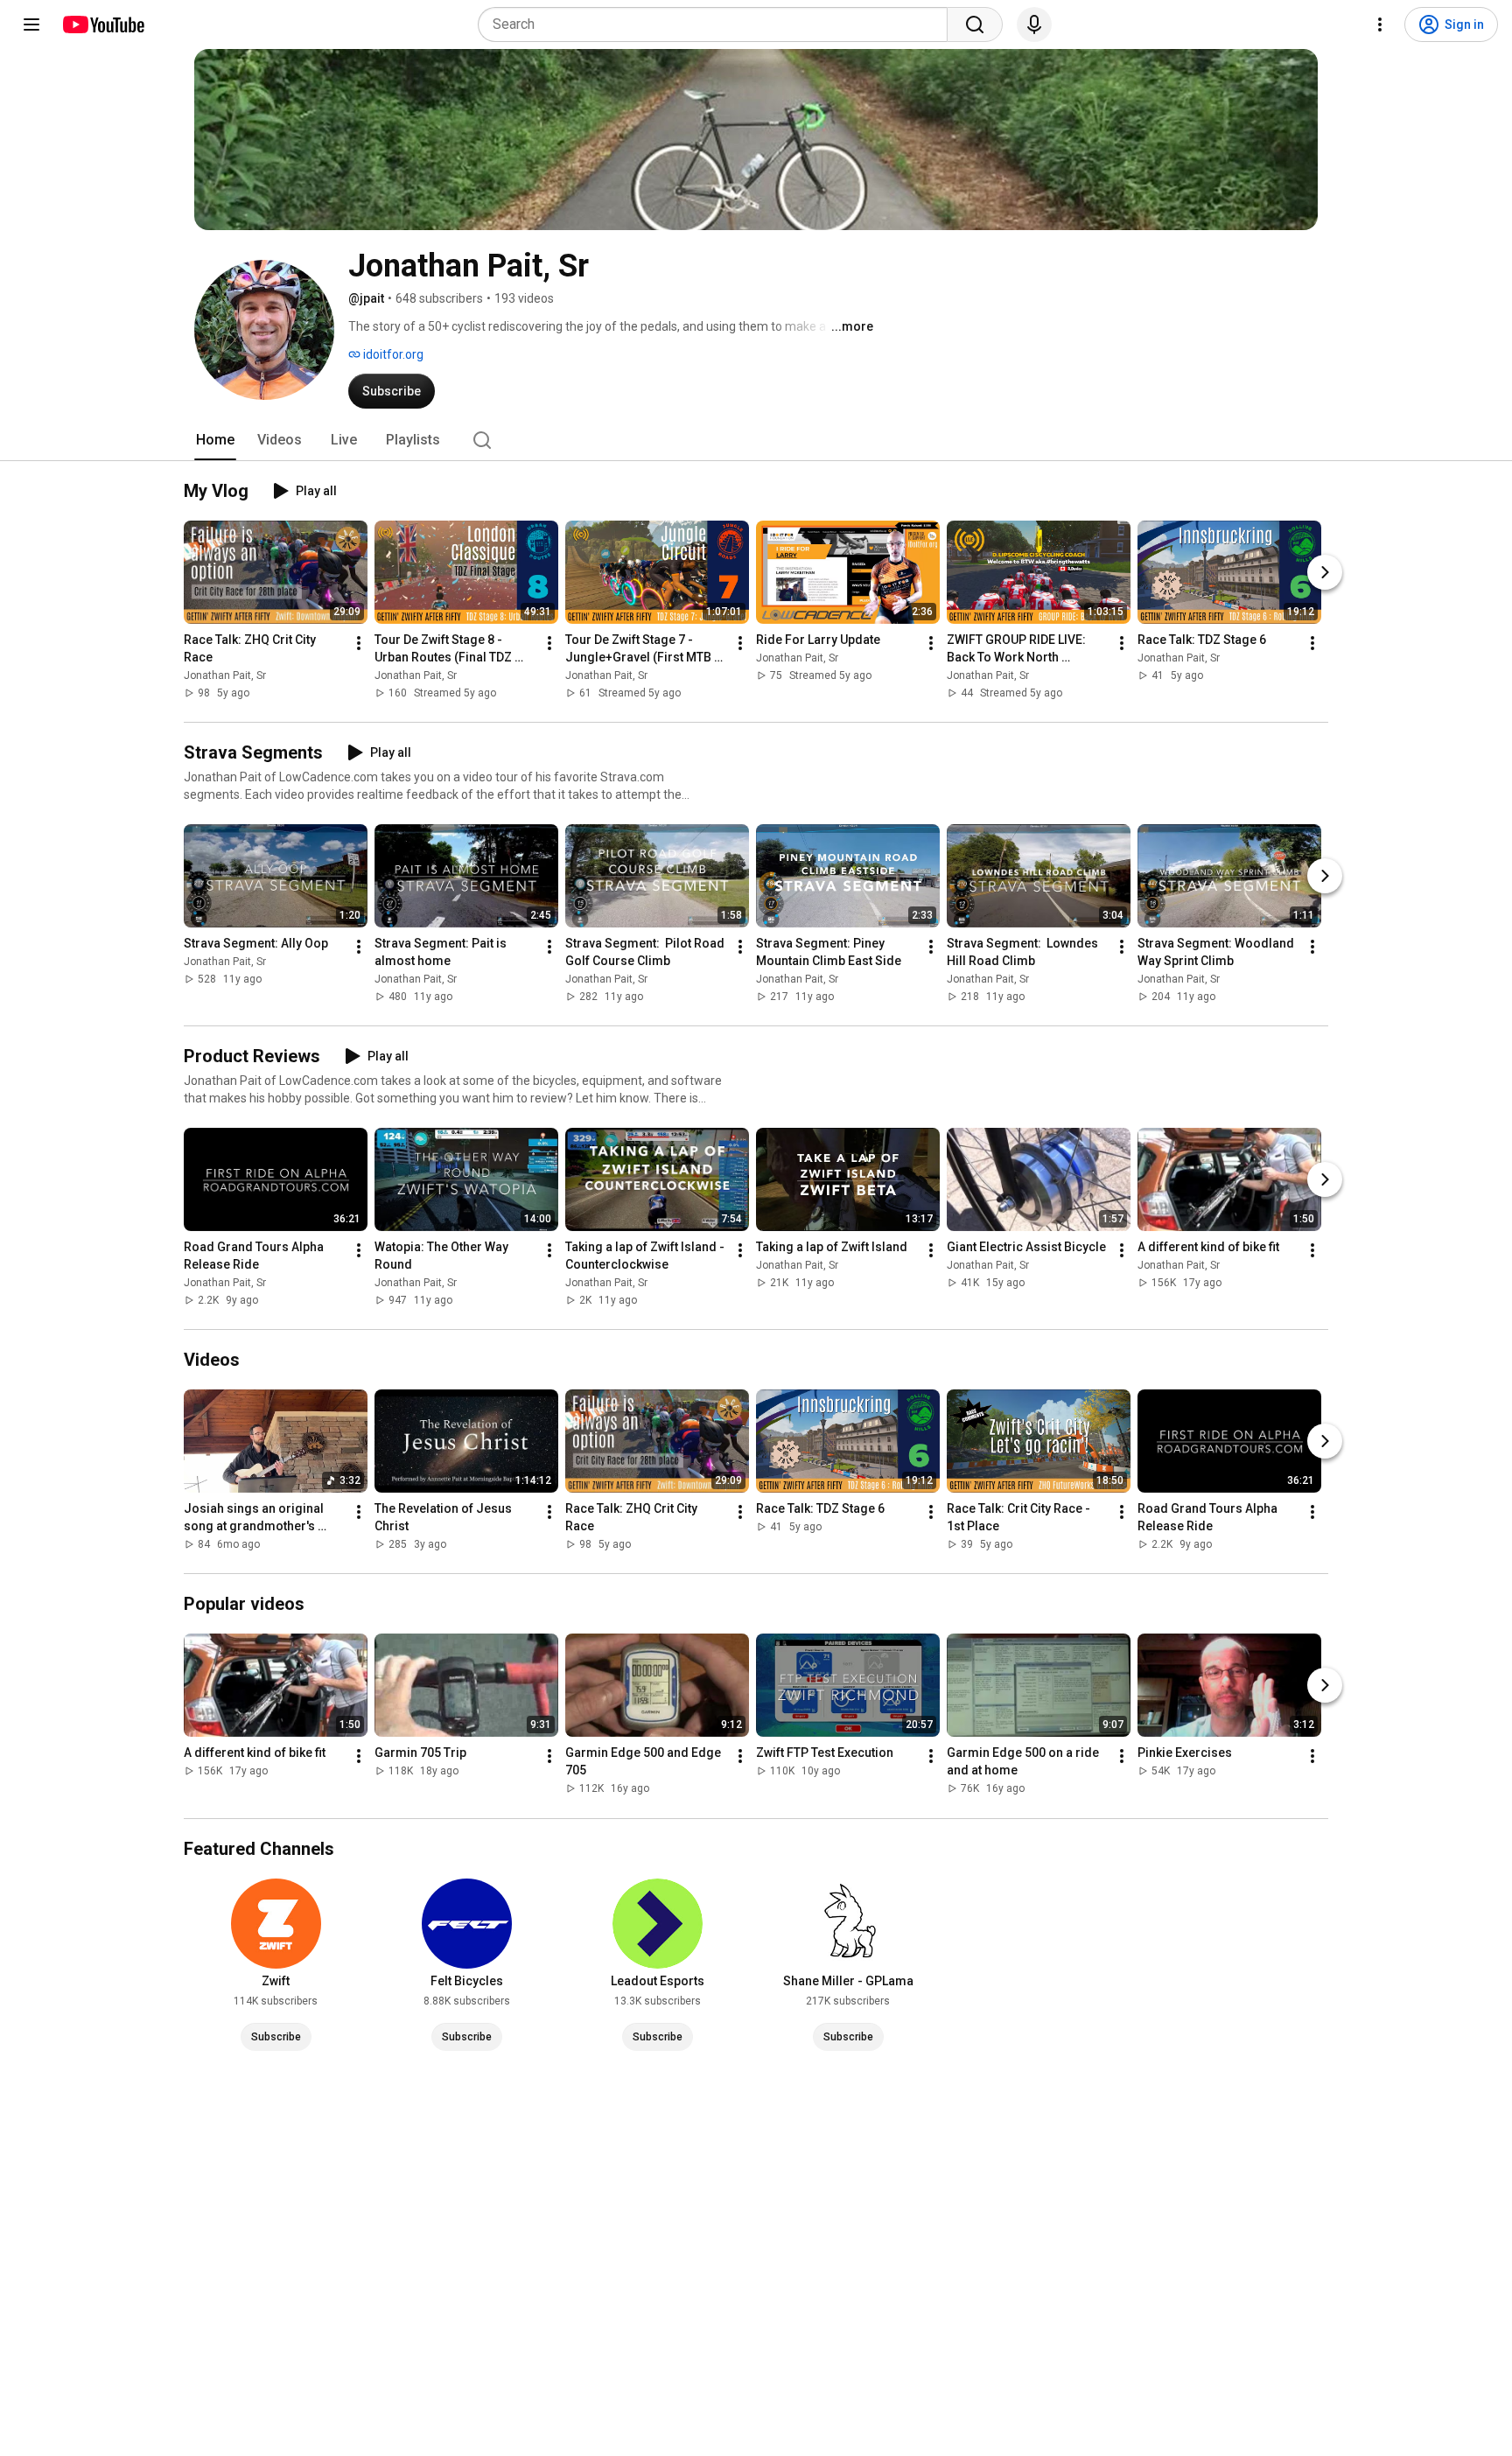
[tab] (215, 440)
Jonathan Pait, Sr (225, 675)
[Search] (975, 24)
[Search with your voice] (1034, 24)
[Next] (1325, 572)
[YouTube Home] (103, 24)
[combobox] (718, 24)
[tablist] (756, 440)
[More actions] (359, 643)
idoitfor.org (392, 354)
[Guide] (31, 24)
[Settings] (1380, 24)
